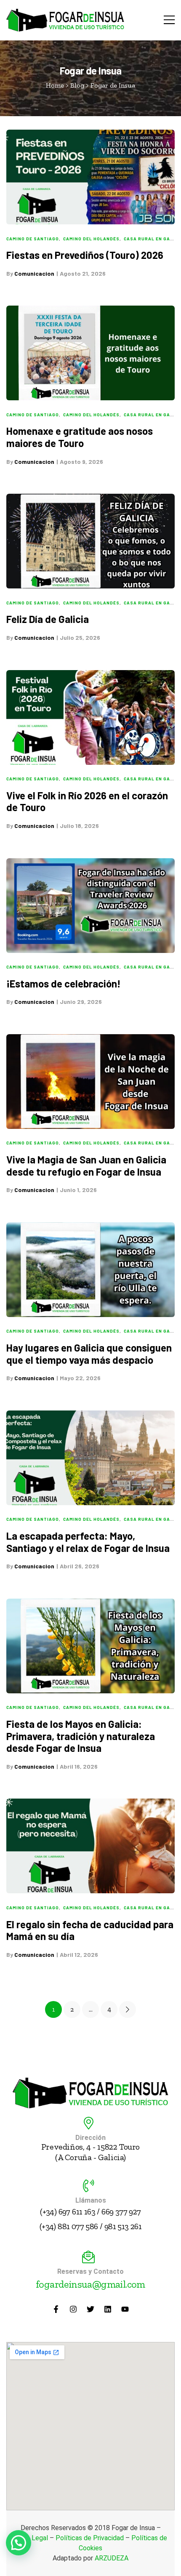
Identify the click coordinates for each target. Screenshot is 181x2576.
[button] (19, 2543)
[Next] (128, 2009)
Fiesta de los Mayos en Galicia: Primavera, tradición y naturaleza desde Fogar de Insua (81, 1736)
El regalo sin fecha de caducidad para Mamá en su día (90, 1930)
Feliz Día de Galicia (48, 619)
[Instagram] (73, 2309)
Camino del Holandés (91, 239)
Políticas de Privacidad (90, 2538)
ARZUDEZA (112, 2558)
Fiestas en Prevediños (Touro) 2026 (85, 255)
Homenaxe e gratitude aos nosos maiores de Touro (80, 437)
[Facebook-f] (56, 2309)
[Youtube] (125, 2309)
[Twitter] (90, 2309)
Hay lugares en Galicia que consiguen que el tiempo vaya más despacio (89, 1354)
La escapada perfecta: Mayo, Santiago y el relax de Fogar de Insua (88, 1542)
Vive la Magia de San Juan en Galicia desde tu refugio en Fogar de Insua (86, 1166)
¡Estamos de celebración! (64, 983)
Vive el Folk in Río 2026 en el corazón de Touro (87, 801)
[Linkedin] (108, 2309)
